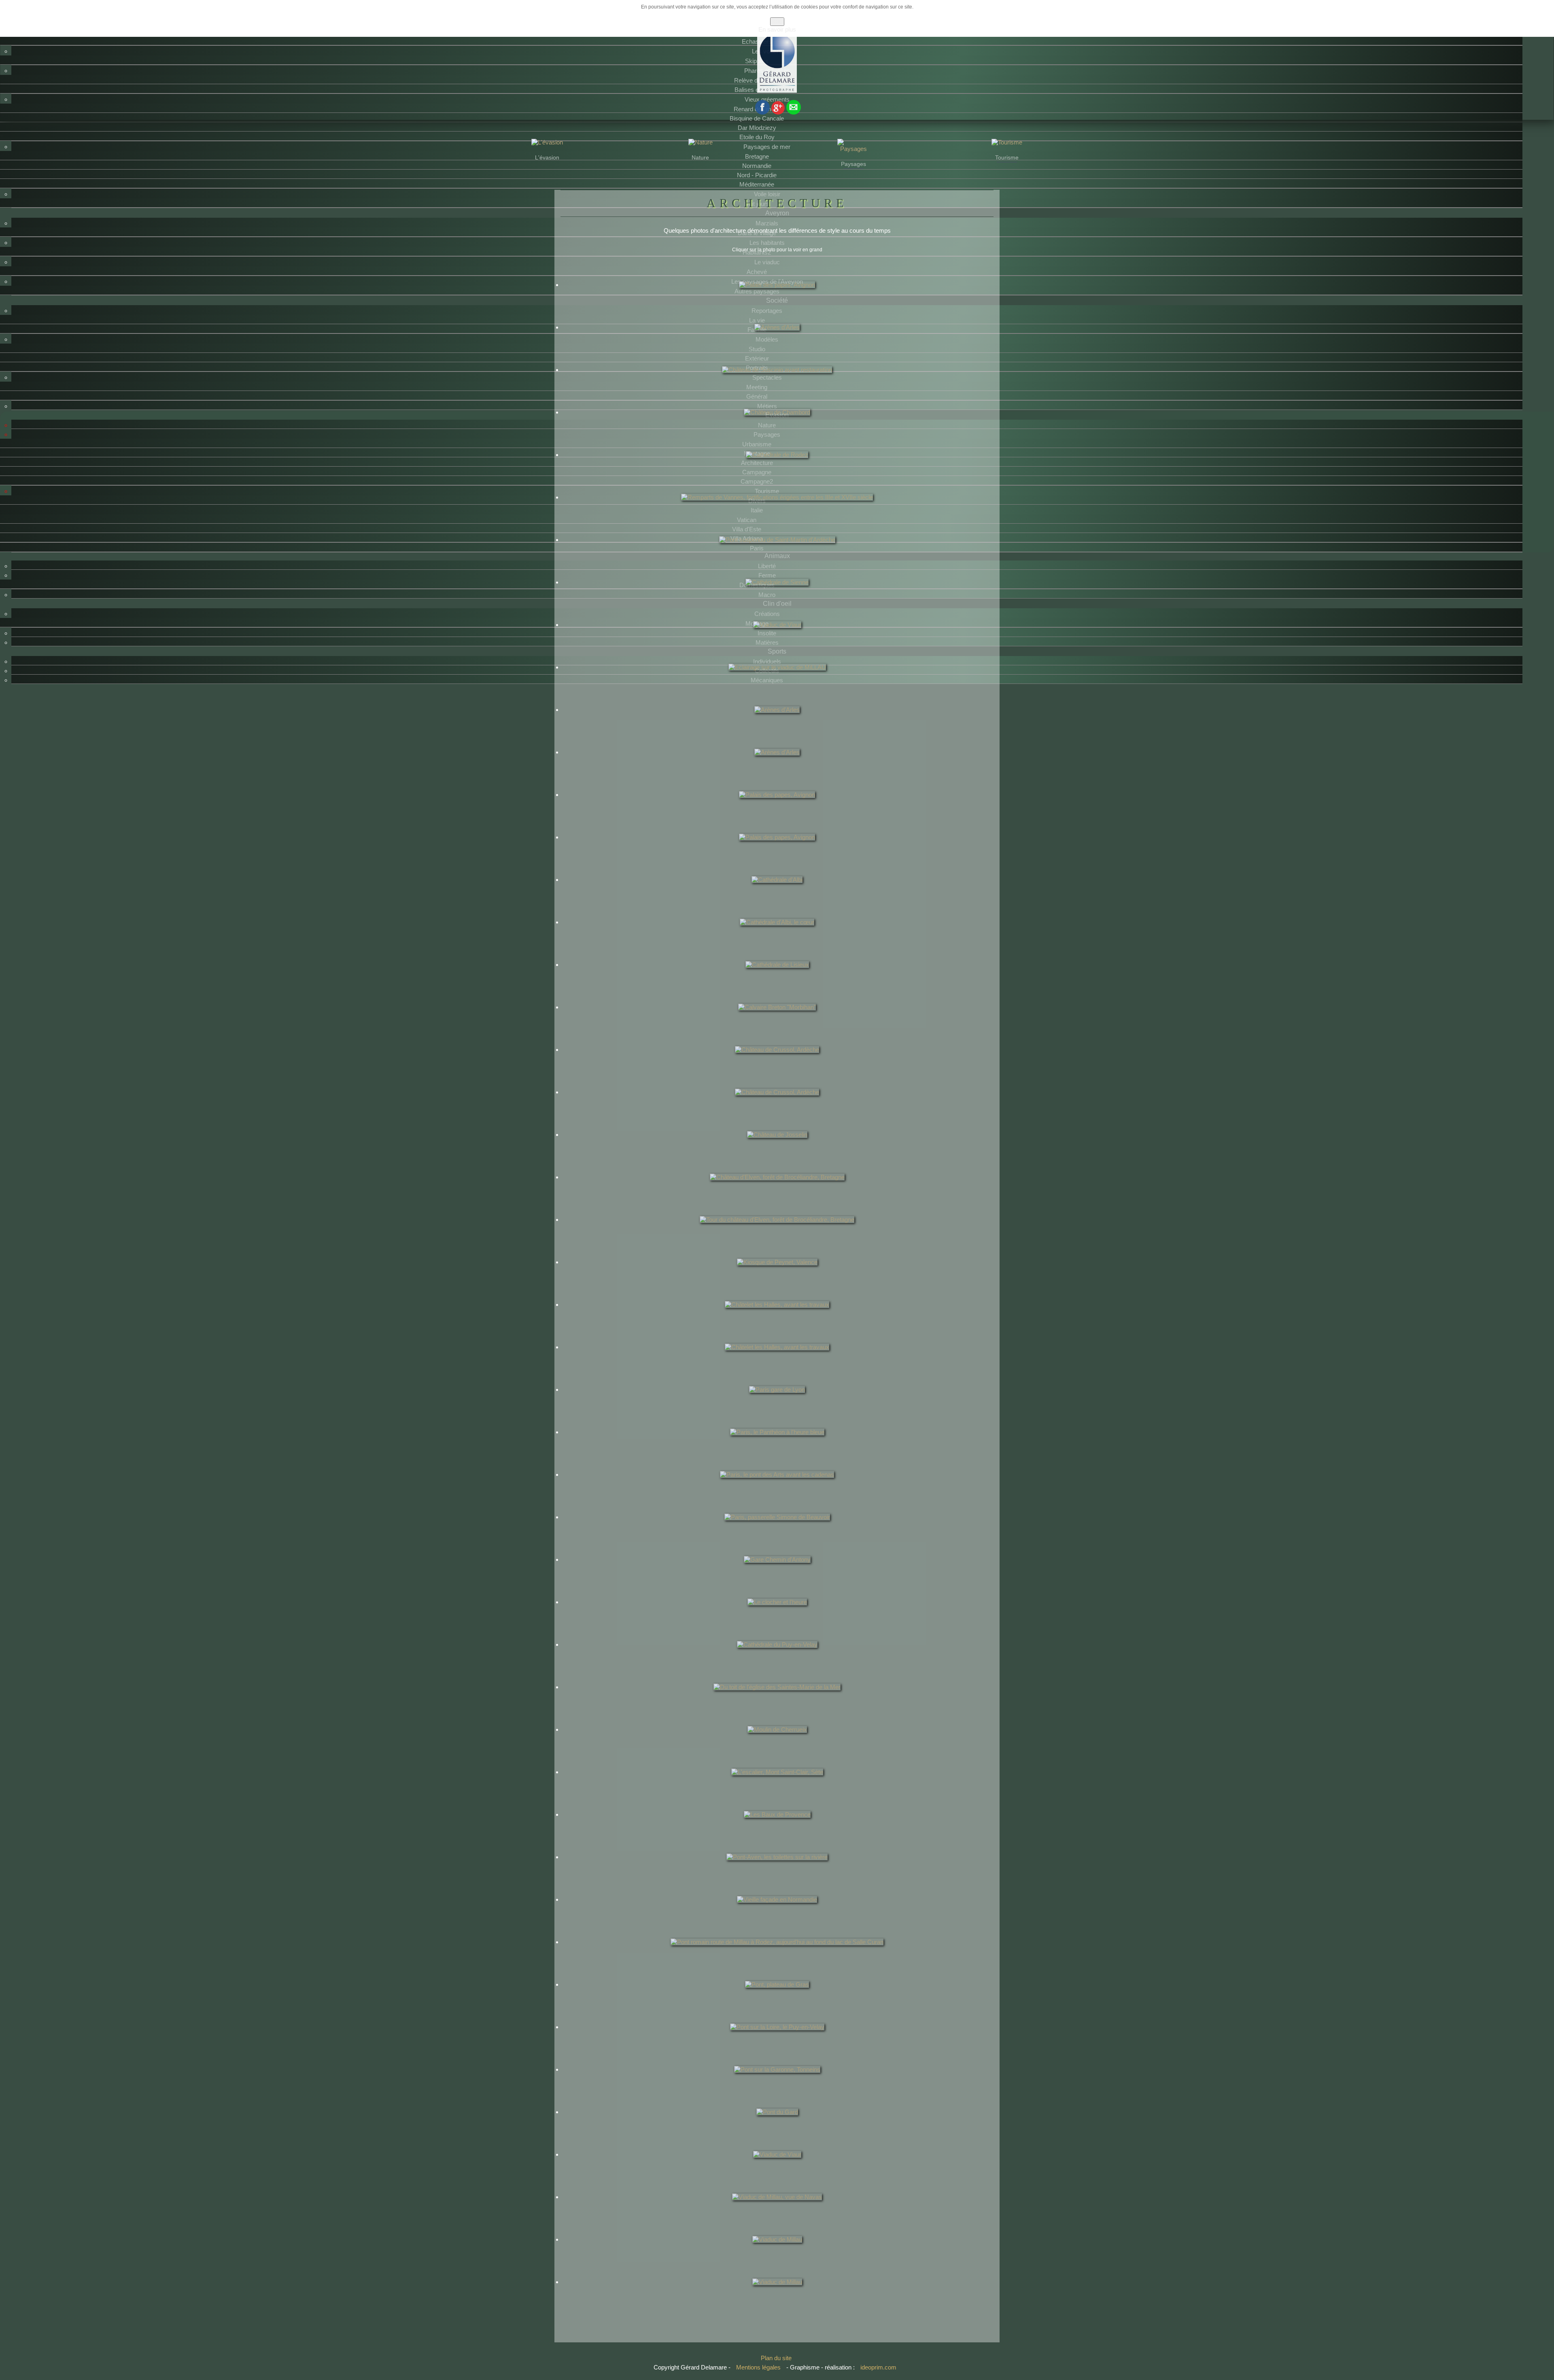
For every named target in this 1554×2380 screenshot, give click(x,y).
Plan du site (776, 2358)
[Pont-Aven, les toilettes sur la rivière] (777, 1873)
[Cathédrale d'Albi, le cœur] (777, 938)
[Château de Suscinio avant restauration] (777, 386)
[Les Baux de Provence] (777, 1830)
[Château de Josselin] (777, 1151)
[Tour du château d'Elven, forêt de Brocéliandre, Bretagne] (777, 1236)
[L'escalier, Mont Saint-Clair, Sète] (777, 1788)
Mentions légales (759, 2367)
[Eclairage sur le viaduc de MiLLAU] (777, 683)
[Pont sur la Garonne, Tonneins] (777, 2085)
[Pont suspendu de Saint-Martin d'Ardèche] (777, 556)
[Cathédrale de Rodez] (777, 471)
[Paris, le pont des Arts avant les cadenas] (777, 1490)
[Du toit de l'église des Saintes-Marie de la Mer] (777, 1703)
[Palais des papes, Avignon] (777, 301)
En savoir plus (777, 29)
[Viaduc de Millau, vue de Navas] (777, 2213)
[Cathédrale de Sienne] (777, 598)
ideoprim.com (878, 2367)
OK (777, 22)
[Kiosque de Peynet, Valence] (777, 1278)
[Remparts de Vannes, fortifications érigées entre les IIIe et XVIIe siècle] (777, 513)
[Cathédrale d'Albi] (777, 896)
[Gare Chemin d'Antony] (777, 1575)
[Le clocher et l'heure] (777, 1618)
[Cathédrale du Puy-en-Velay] (777, 1660)
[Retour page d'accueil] (777, 91)
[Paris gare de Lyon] (777, 1405)
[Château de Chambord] (777, 428)
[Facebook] (762, 112)
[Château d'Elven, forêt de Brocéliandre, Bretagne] (777, 1193)
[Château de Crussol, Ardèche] (777, 1066)
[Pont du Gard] (777, 2128)
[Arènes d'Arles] (777, 343)
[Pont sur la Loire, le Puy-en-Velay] (777, 2043)
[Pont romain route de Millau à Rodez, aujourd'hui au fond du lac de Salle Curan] (777, 1958)
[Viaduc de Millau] (777, 2255)
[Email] (794, 112)
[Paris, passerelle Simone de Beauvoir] (777, 1533)
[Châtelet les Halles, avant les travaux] (777, 1321)
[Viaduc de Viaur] (777, 641)
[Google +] (778, 112)
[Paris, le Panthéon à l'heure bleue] (777, 1448)
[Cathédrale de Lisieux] (777, 981)
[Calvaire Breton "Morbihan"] (777, 1023)
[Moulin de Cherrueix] (777, 1745)
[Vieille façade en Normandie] (777, 1915)
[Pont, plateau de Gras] (777, 2000)
